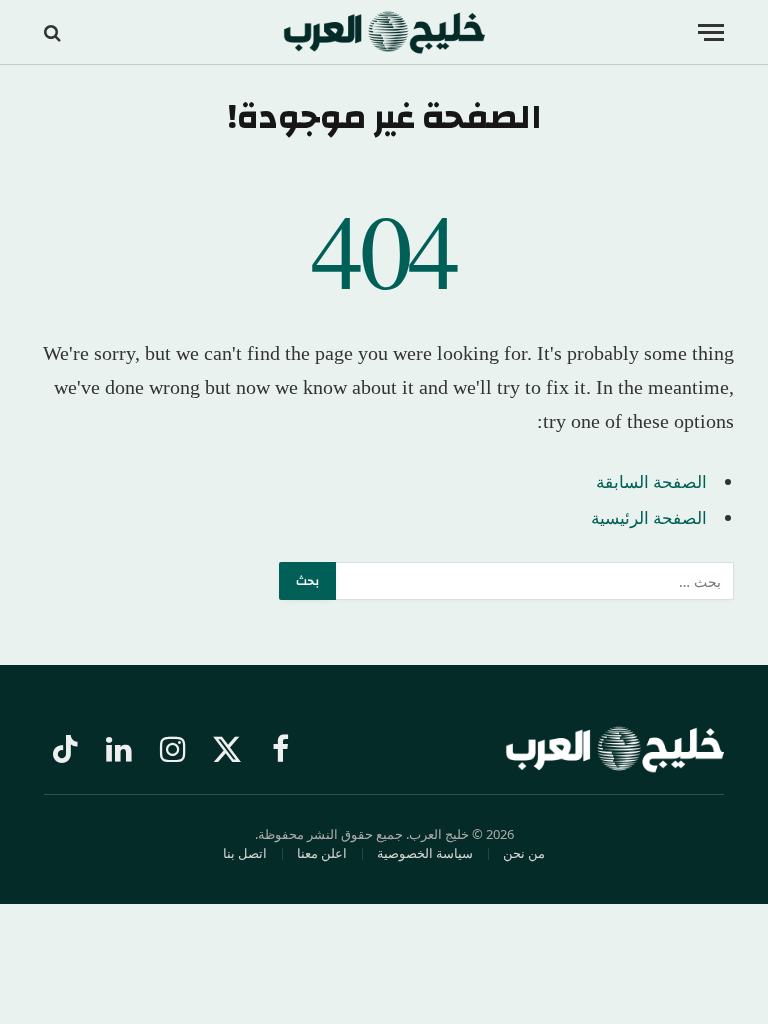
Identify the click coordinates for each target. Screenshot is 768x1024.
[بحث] (54, 32)
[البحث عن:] (534, 581)
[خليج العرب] (384, 32)
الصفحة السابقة (651, 481)
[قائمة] (711, 32)
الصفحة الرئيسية (649, 517)
